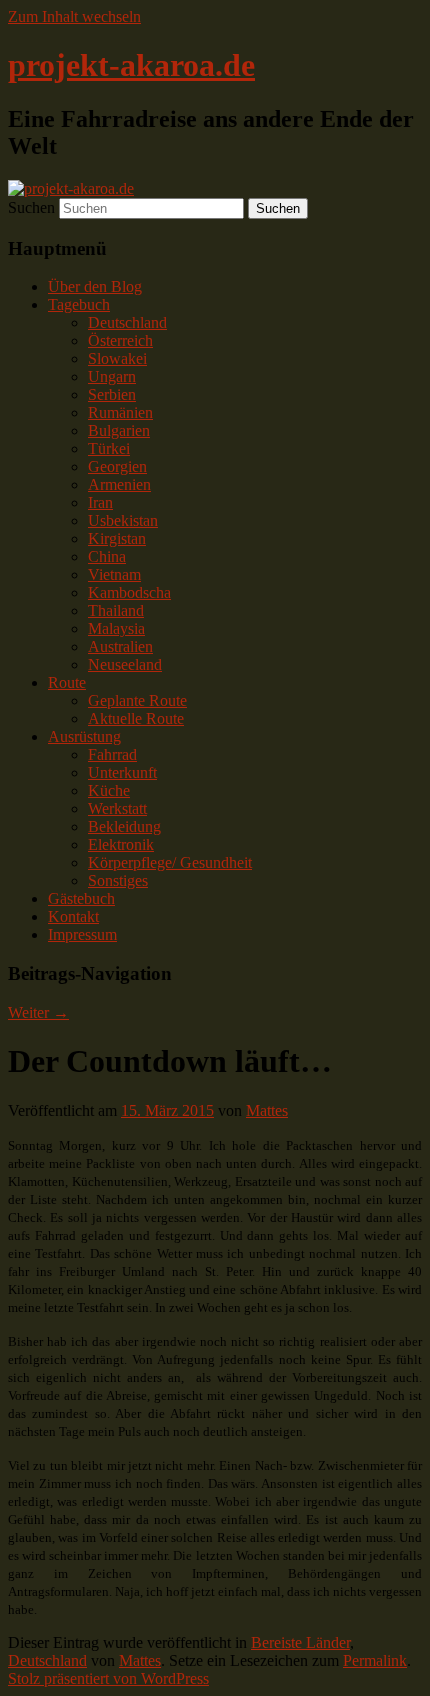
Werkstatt (117, 808)
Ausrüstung (84, 736)
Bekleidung (124, 826)
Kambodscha (129, 592)
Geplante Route (137, 700)
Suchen (31, 207)
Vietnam (114, 574)
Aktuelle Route (136, 718)
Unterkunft (122, 772)
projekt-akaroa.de (131, 65)
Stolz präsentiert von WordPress (108, 1678)
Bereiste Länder (300, 1642)
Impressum (82, 934)
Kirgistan (117, 538)
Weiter (38, 1012)
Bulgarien (119, 430)
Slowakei (117, 358)
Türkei (109, 448)
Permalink (375, 1660)
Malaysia (116, 628)
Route (67, 682)
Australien (120, 646)
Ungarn (112, 376)
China (107, 556)
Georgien (117, 466)
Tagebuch (79, 304)
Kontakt (73, 916)
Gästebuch (81, 898)
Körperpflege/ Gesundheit (170, 862)
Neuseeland (125, 664)
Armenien (119, 484)
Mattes (267, 1110)
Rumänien (120, 412)
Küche (109, 790)
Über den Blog (95, 286)
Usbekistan (123, 520)
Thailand (116, 610)
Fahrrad (112, 754)
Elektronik (121, 844)
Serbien (112, 394)
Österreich (120, 340)
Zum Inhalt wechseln (74, 16)
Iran (100, 502)
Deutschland (127, 322)
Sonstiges (118, 880)
